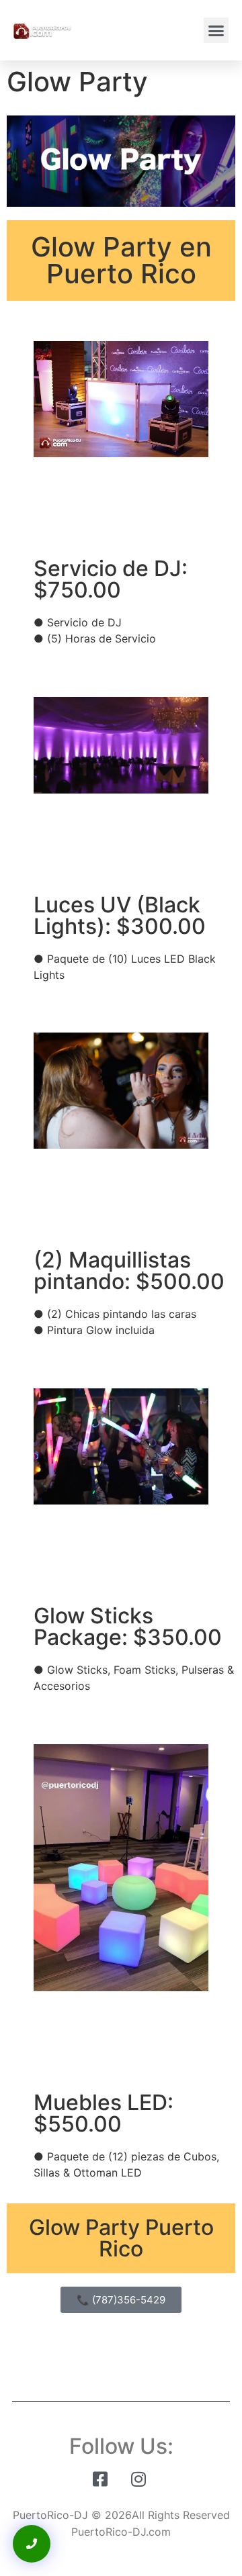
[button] (216, 30)
